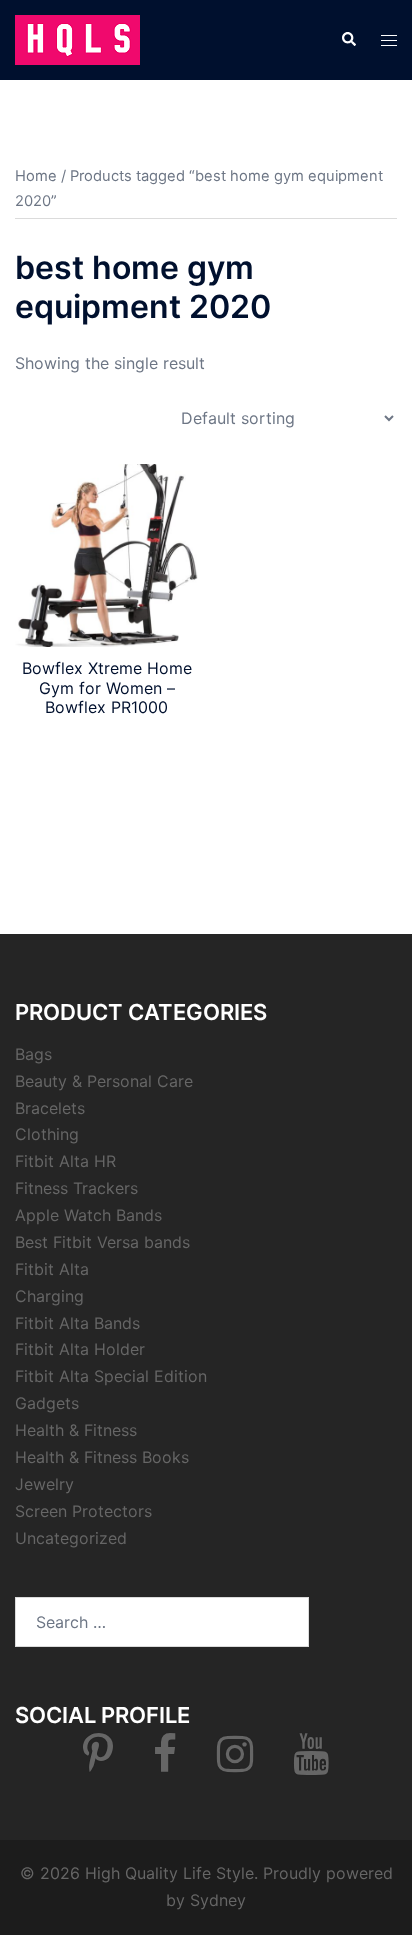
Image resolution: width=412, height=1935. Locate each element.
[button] (348, 40)
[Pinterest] (98, 1763)
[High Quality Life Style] (77, 38)
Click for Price (106, 743)
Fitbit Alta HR (65, 1161)
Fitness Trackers (76, 1188)
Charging (49, 1296)
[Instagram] (235, 1763)
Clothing (47, 1134)
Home (36, 176)
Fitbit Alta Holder (80, 1349)
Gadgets (47, 1403)
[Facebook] (165, 1763)
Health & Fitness (76, 1430)
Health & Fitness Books (102, 1457)
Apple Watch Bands (88, 1215)
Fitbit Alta (52, 1269)
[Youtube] (311, 1763)
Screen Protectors (83, 1511)
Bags (33, 1054)
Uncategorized (71, 1538)
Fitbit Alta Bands (77, 1323)
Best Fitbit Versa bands (102, 1242)
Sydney (218, 1900)
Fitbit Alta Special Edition (111, 1376)
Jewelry (44, 1484)
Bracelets (50, 1108)
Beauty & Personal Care (104, 1081)
